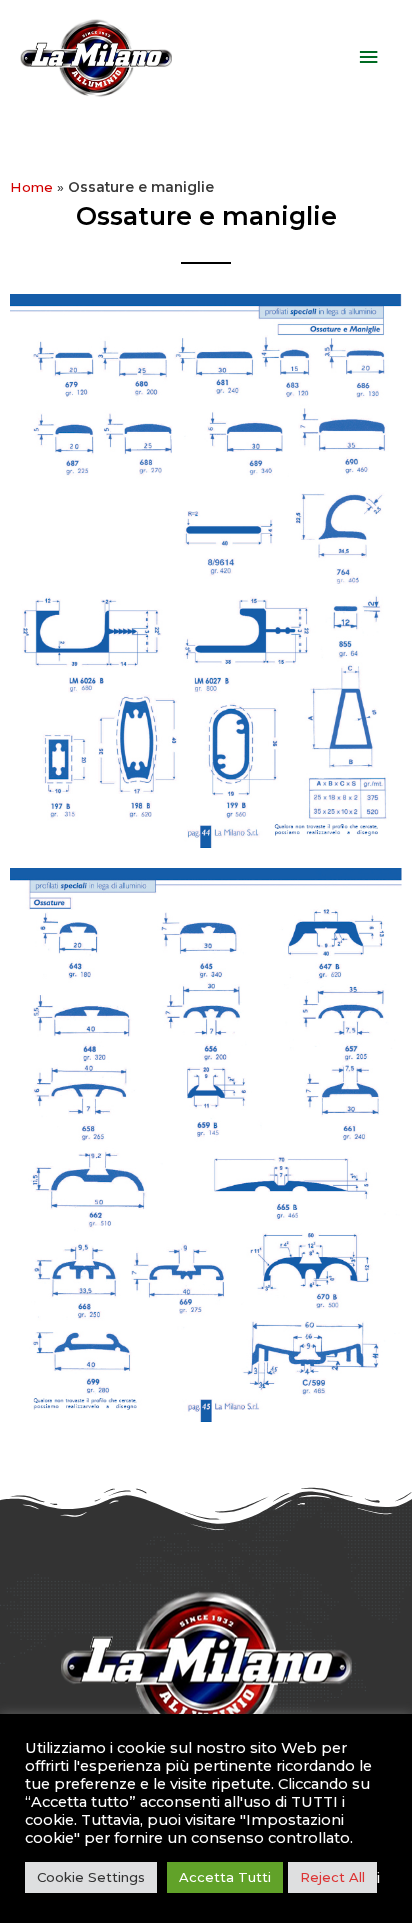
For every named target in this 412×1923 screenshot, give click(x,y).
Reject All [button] (332, 1877)
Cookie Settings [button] (91, 1877)
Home (31, 187)
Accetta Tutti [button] (225, 1877)
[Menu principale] (369, 57)
